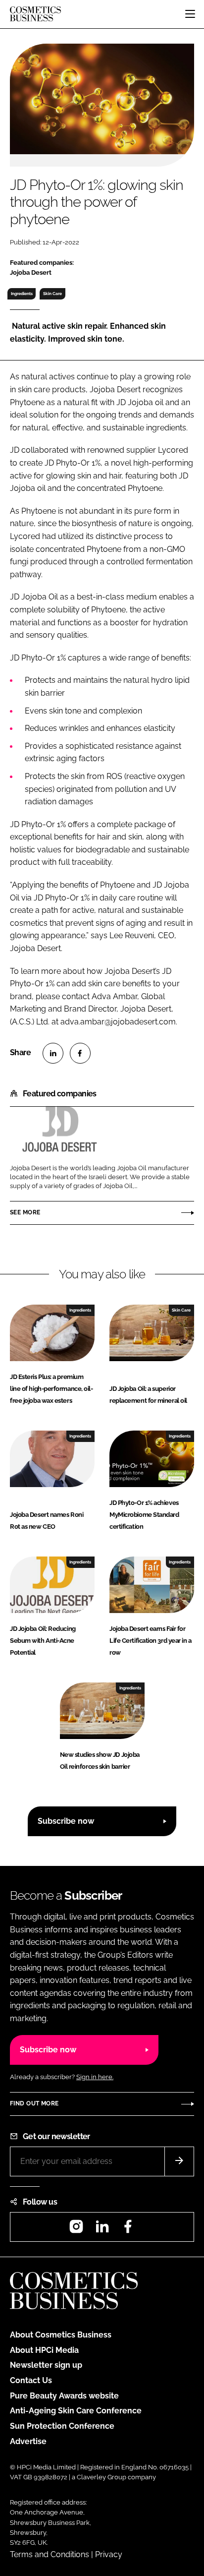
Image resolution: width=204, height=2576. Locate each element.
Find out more (34, 2103)
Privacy (109, 2554)
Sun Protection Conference (62, 2426)
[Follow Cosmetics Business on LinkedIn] (102, 2230)
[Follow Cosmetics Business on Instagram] (76, 2230)
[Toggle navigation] (190, 14)
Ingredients (22, 294)
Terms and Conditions (50, 2554)
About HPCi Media (44, 2350)
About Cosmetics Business (61, 2335)
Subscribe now (66, 1821)
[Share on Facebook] (80, 1053)
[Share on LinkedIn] (53, 1053)
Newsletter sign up (46, 2365)
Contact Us (31, 2380)
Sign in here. (95, 2077)
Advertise (28, 2441)
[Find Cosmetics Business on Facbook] (128, 2230)
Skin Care (52, 294)
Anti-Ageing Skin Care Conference (76, 2411)
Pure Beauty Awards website (64, 2396)
